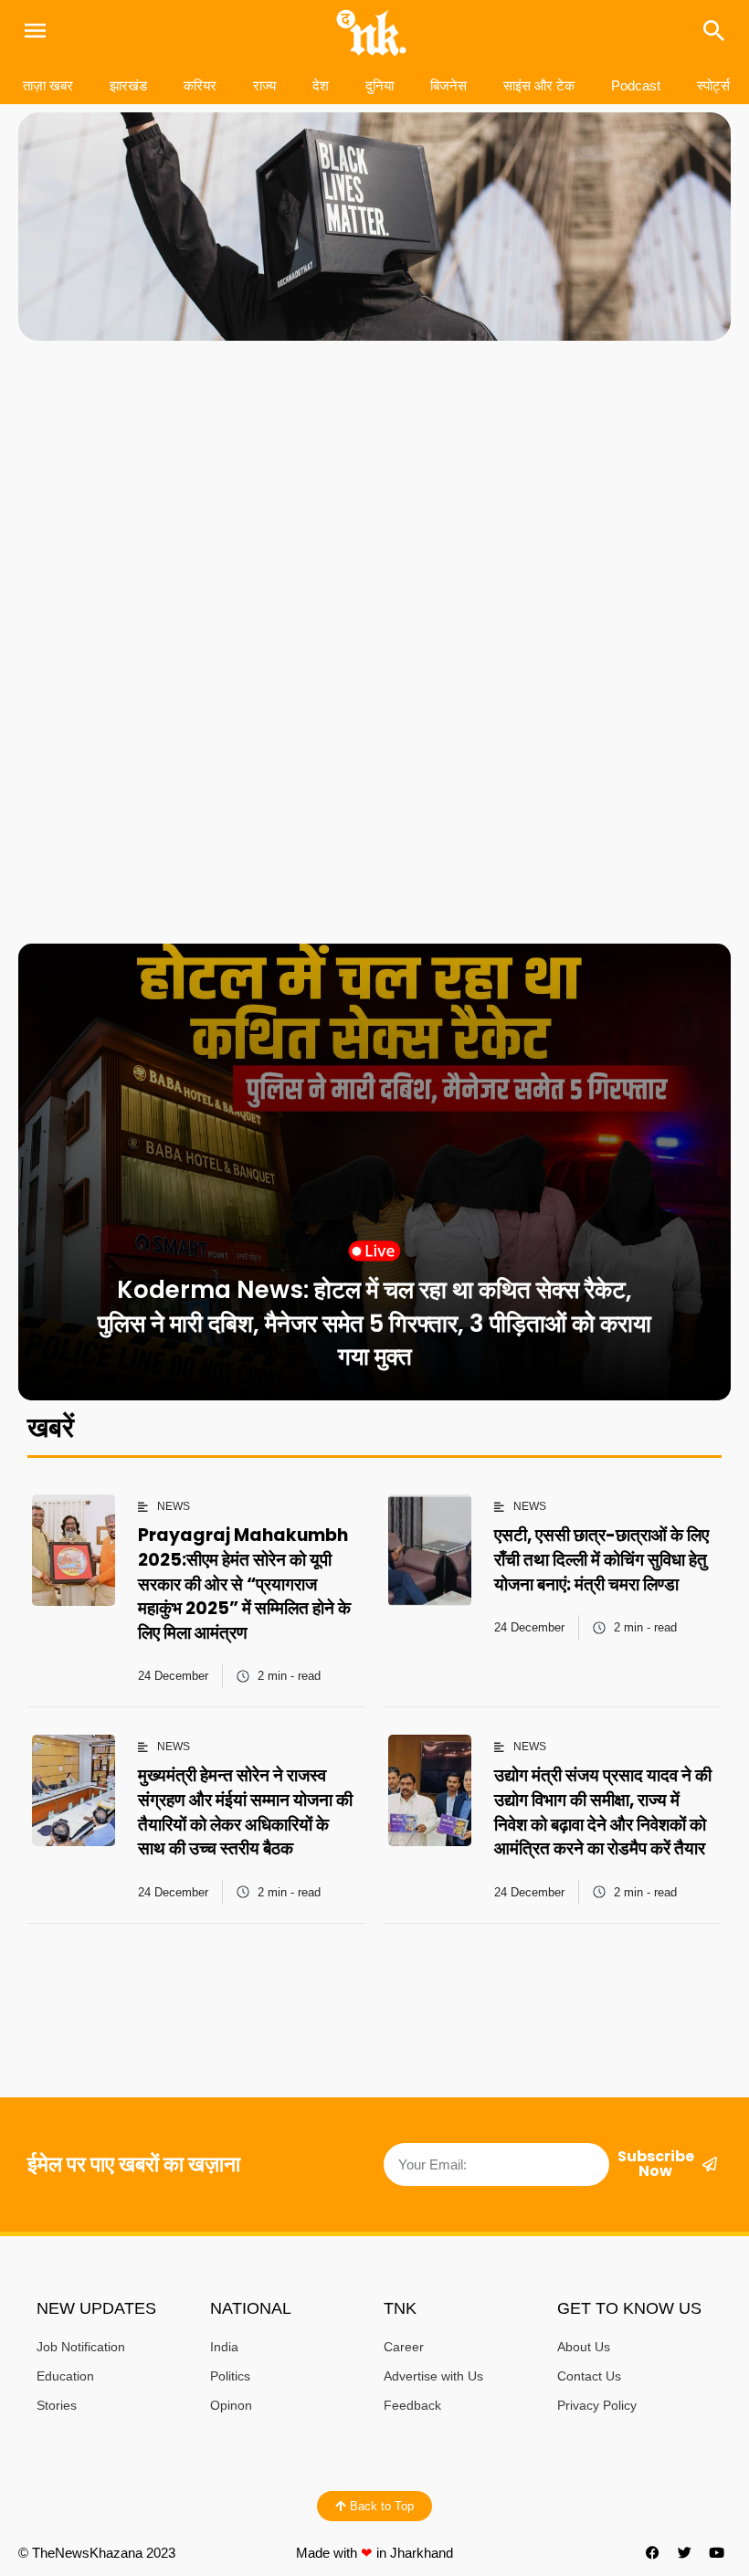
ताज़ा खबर (48, 85)
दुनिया (380, 85)
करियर (200, 85)
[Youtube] (717, 2553)
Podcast (636, 85)
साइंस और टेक (539, 85)
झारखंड (128, 85)
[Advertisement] (374, 496)
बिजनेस (448, 85)
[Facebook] (653, 2553)
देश (321, 85)
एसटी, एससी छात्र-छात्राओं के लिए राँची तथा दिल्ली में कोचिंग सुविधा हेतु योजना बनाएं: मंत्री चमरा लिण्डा (601, 1559)
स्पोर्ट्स (713, 85)
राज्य (264, 85)
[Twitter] (685, 2553)
